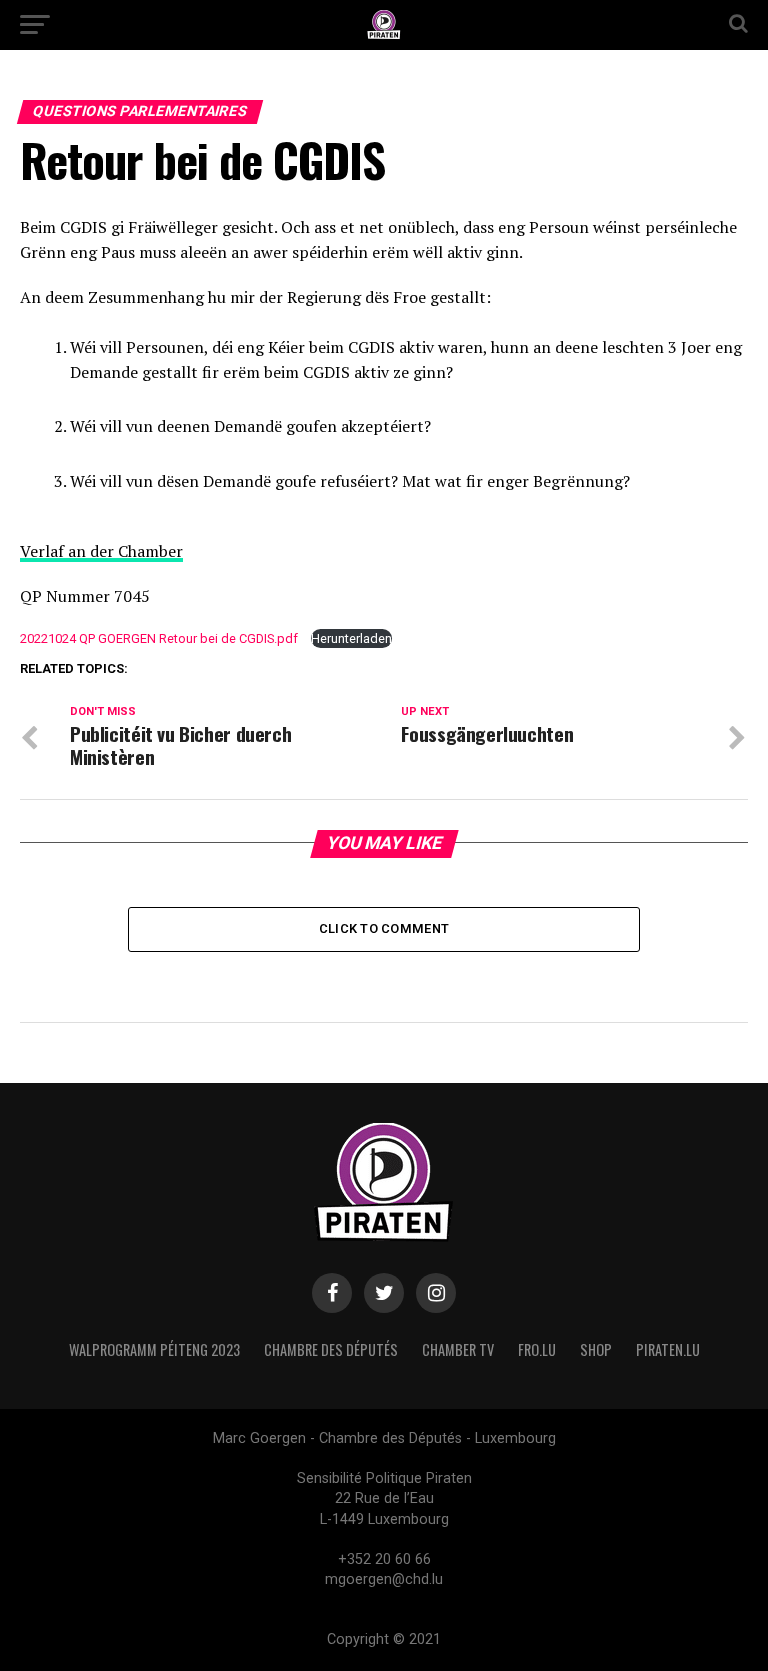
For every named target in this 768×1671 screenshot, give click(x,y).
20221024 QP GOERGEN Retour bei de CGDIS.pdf (159, 638)
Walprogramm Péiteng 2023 (154, 1349)
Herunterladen (351, 638)
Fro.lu (537, 1349)
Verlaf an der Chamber (101, 551)
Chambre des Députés (331, 1349)
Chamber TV (458, 1349)
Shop (596, 1349)
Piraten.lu (668, 1349)
